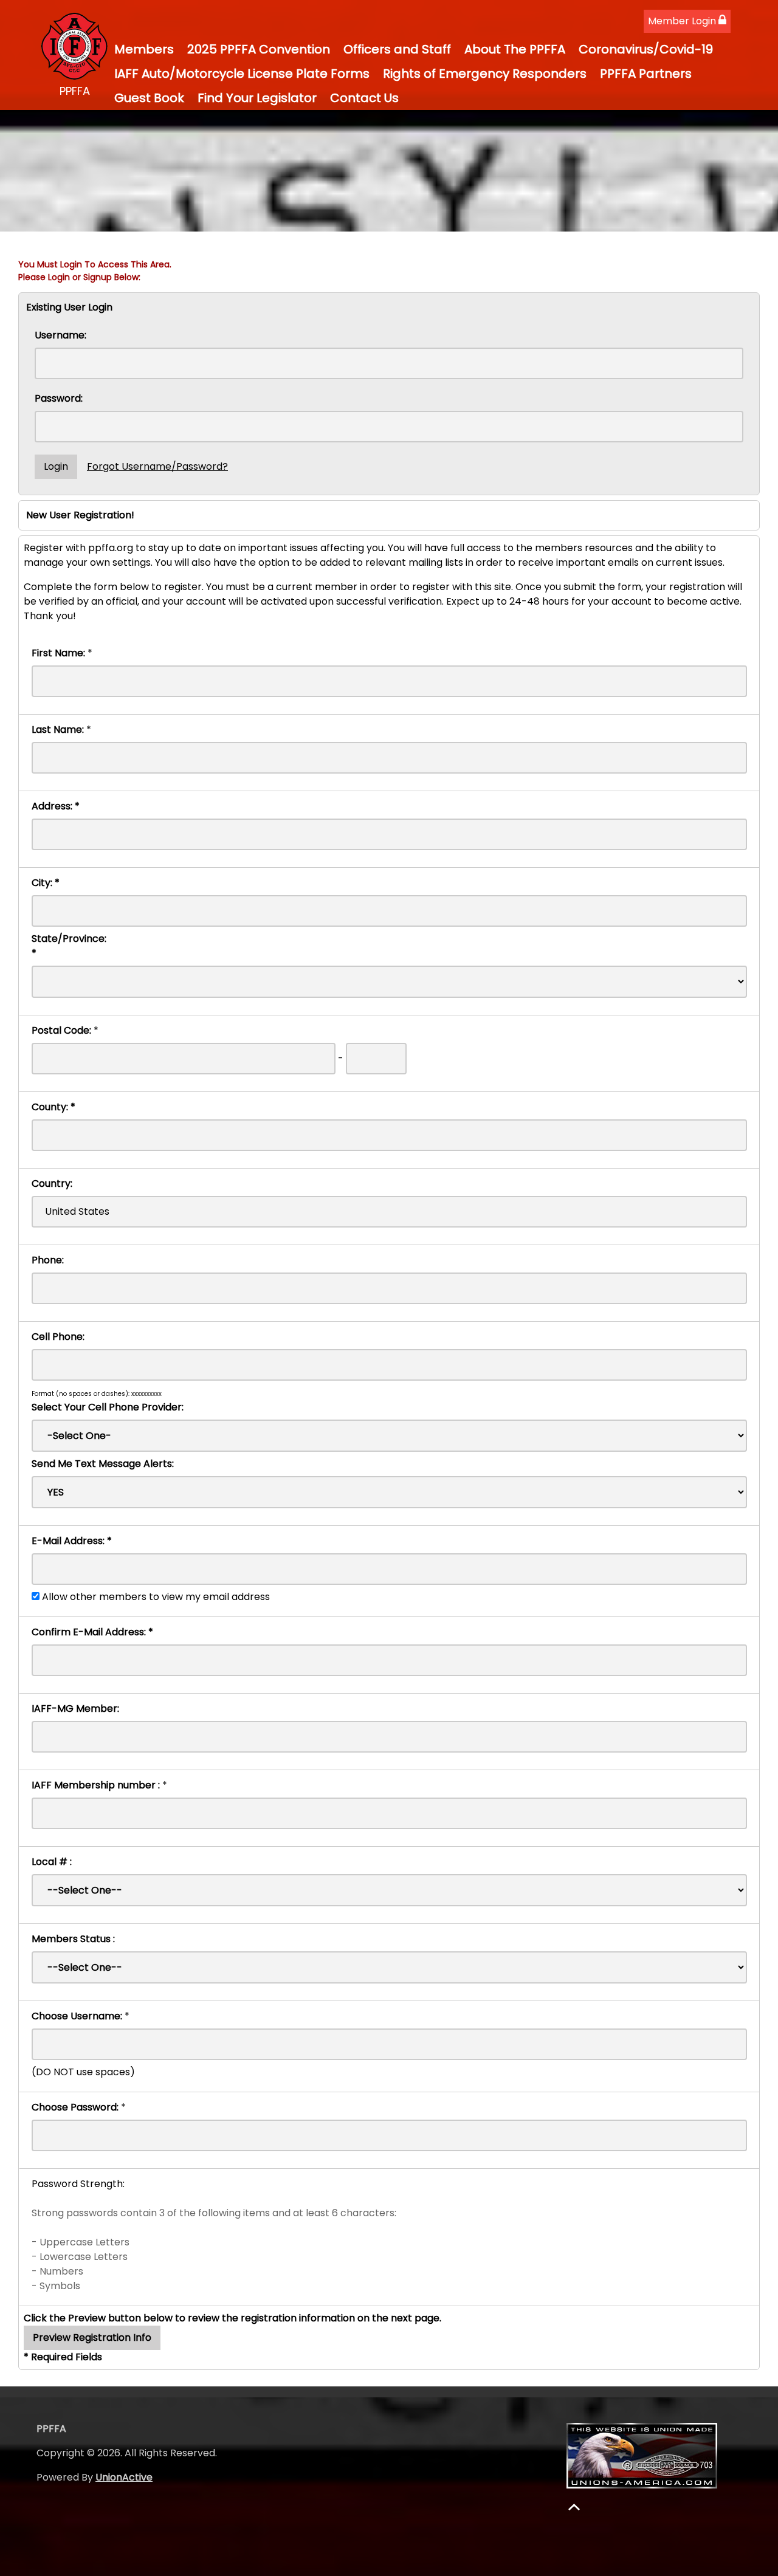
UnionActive (124, 2477)
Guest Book (149, 98)
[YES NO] (389, 1492)
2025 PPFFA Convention (259, 49)
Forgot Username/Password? (157, 466)
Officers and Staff (397, 49)
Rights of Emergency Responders (485, 74)
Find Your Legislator (257, 98)
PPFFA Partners (646, 74)
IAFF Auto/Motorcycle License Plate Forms (242, 74)
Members (144, 49)
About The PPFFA (515, 49)
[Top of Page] (574, 2507)
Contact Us (364, 98)
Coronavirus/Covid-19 (646, 49)
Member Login (683, 21)
